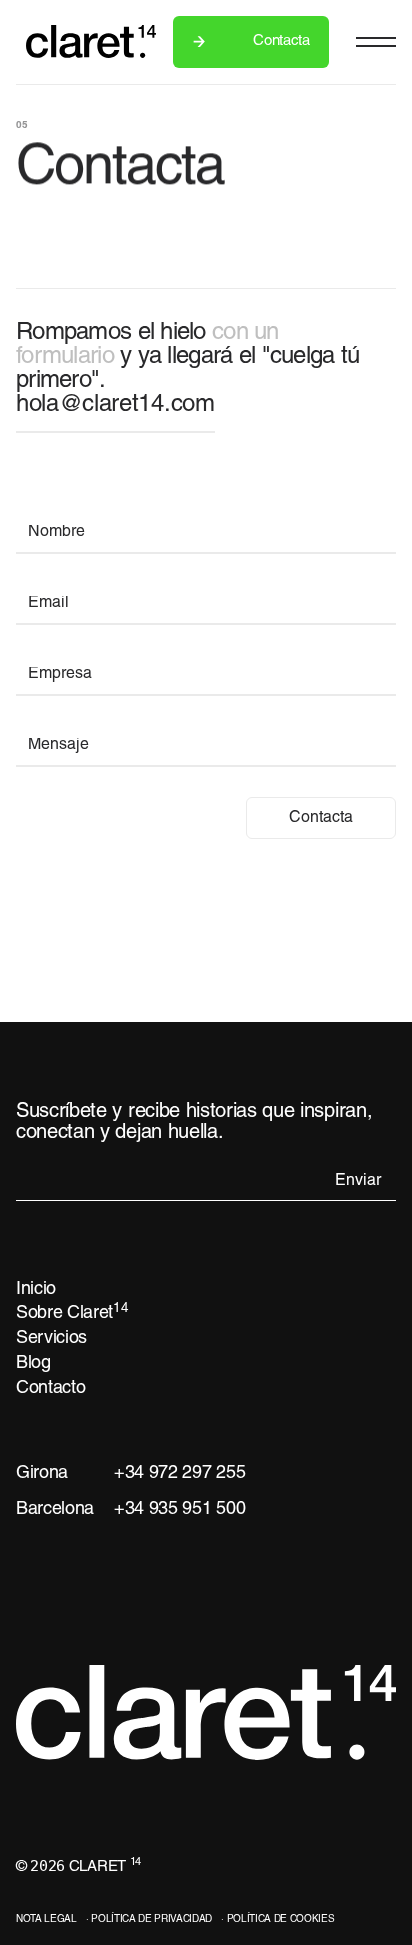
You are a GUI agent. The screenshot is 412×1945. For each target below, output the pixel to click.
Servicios (51, 1338)
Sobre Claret (72, 1313)
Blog (33, 1363)
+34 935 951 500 (179, 1509)
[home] (81, 41)
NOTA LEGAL (46, 1919)
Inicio (36, 1289)
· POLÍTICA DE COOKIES (277, 1919)
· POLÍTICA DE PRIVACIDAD (149, 1919)
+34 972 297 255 (179, 1473)
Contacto (50, 1388)
